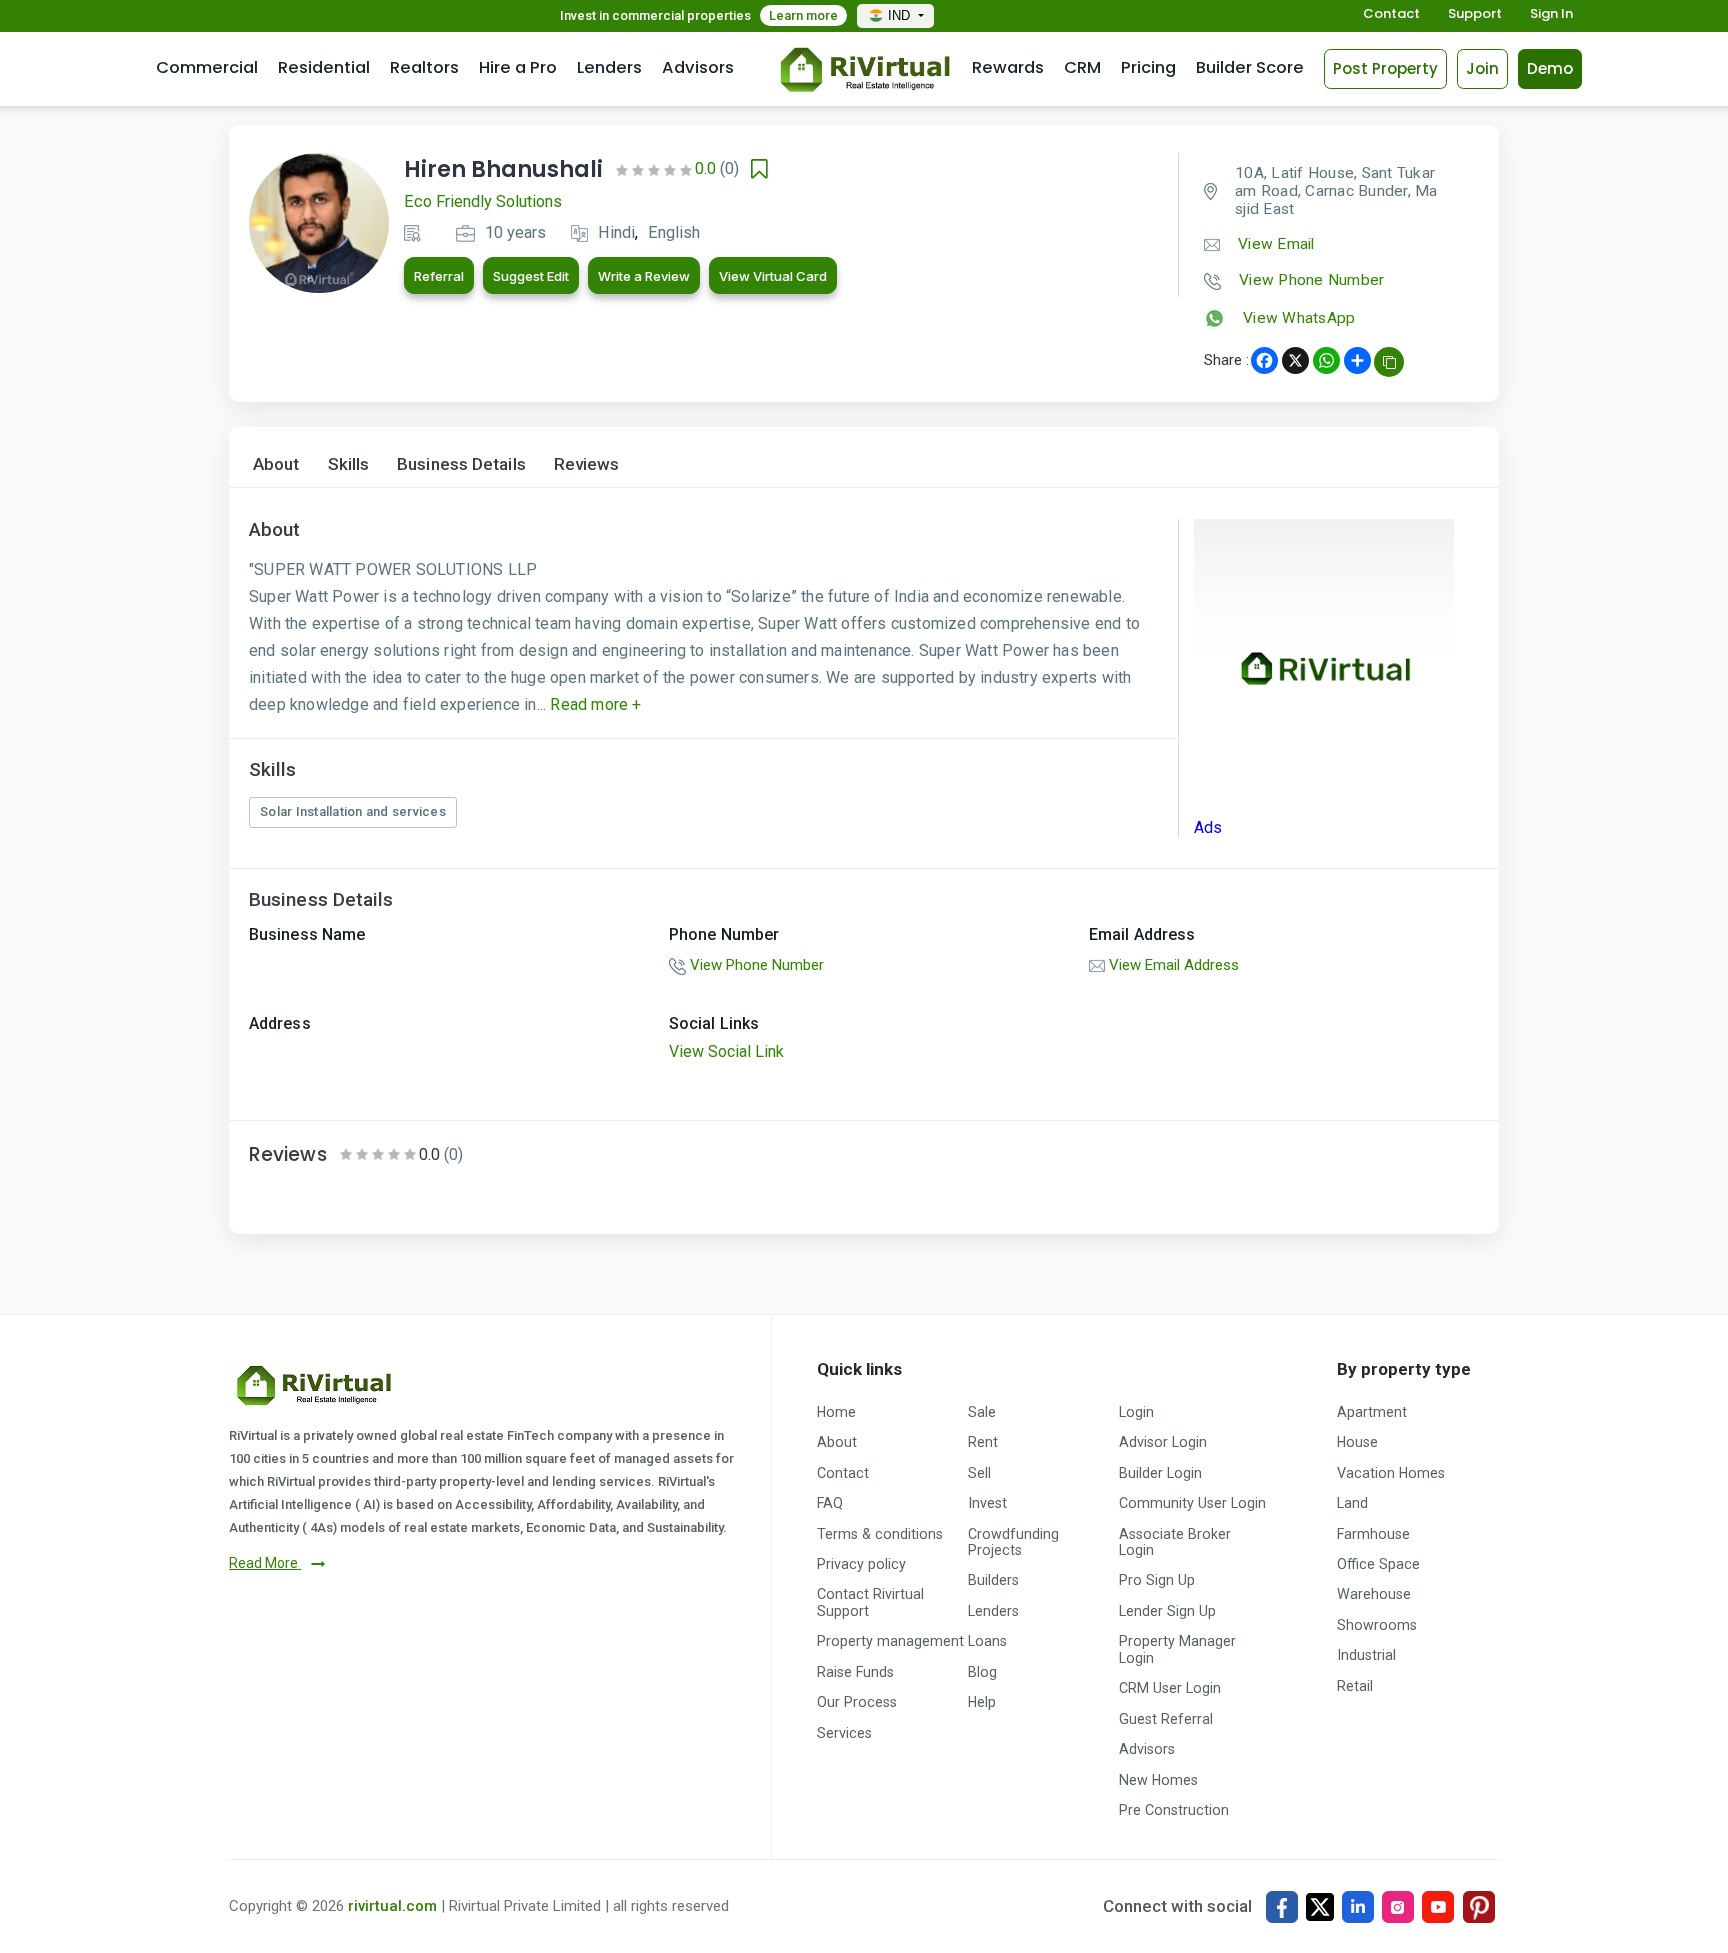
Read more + (593, 704)
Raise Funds (855, 1672)
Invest (987, 1503)
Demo (1550, 68)
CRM (1082, 67)
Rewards (1008, 67)
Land (1352, 1503)
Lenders (609, 67)
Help (982, 1702)
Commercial (207, 67)
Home (836, 1412)
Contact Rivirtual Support (870, 1602)
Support (1475, 14)
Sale (982, 1412)
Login (1136, 1412)
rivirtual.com (392, 1906)
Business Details (461, 464)
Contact (1391, 14)
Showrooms (1377, 1625)
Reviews (587, 464)
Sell (979, 1473)
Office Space (1378, 1564)
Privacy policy (861, 1564)
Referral (439, 276)
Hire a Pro (518, 67)
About (276, 464)
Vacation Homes (1391, 1473)
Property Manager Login (1177, 1649)
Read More (265, 1563)
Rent (983, 1442)
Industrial (1366, 1655)
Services (844, 1733)
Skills (349, 464)
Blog (982, 1672)
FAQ (830, 1503)
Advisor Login (1163, 1442)
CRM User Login (1170, 1688)
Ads (1208, 827)
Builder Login (1160, 1473)
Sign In (1551, 14)
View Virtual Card (773, 276)
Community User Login (1192, 1503)
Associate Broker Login (1175, 1542)
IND (901, 15)
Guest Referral (1166, 1719)
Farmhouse (1373, 1534)
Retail (1355, 1686)
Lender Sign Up (1167, 1611)
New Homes (1158, 1780)
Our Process (857, 1702)
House (1357, 1442)
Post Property (1385, 68)
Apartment (1372, 1412)
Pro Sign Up (1157, 1580)
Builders (993, 1580)
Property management (890, 1641)
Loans (987, 1641)
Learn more (803, 15)
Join (1482, 68)
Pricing (1148, 67)
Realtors (424, 67)
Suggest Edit (531, 276)
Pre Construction (1174, 1810)
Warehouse (1374, 1594)
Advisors (698, 67)
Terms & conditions (880, 1534)
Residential (324, 67)
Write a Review (644, 276)
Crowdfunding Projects (1013, 1542)
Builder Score (1250, 67)
